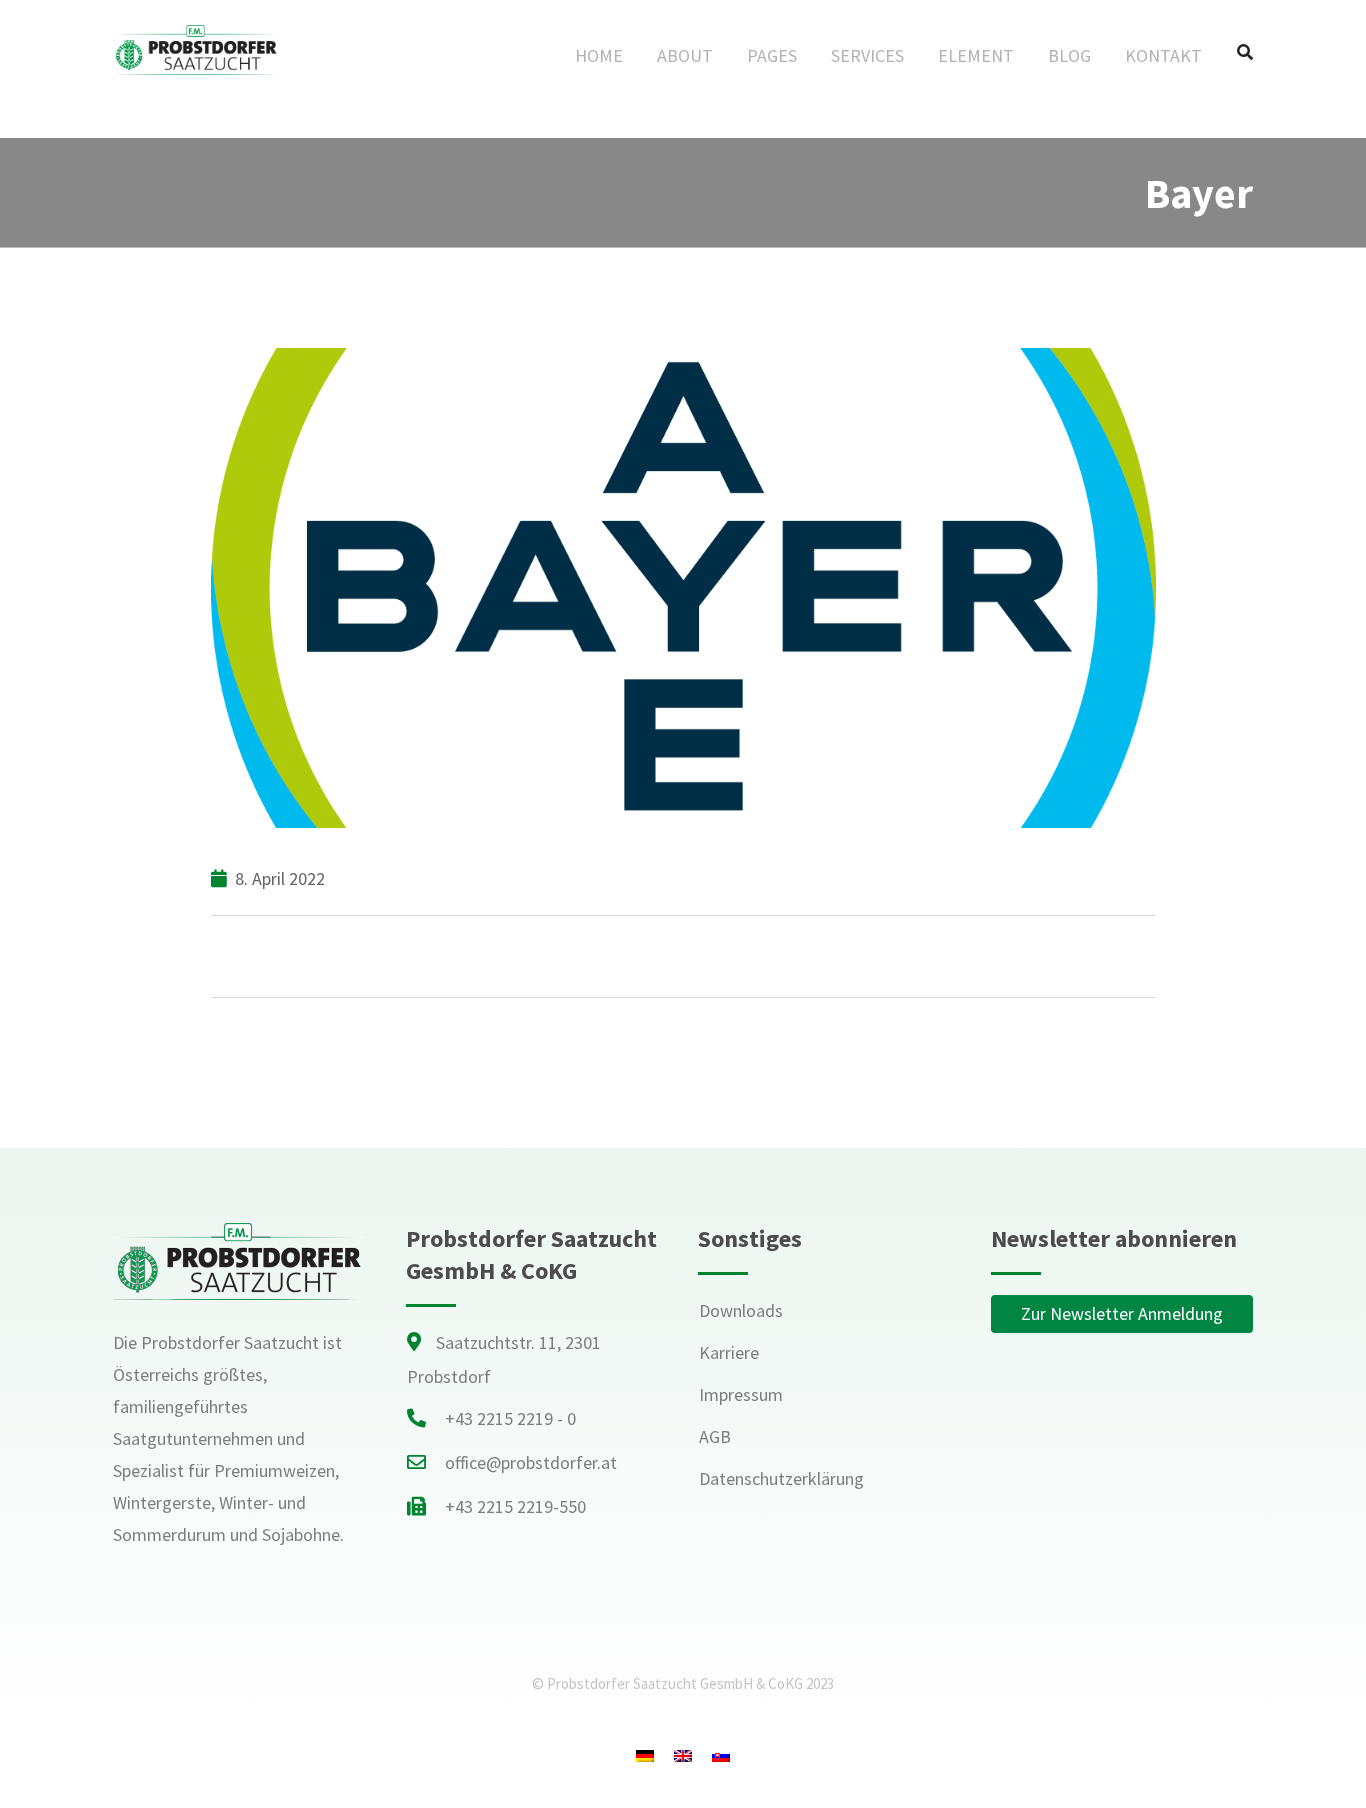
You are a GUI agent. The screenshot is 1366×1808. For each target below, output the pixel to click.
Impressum (741, 1394)
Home (599, 55)
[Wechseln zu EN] (683, 1754)
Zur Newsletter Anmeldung (1122, 1313)
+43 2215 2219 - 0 (510, 1418)
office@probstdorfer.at (531, 1462)
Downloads (741, 1310)
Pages (772, 55)
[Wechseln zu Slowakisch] (721, 1754)
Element (976, 55)
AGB (715, 1436)
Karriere (729, 1352)
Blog (1069, 55)
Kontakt (1163, 55)
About (685, 55)
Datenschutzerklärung (781, 1478)
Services (867, 55)
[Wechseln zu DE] (645, 1754)
